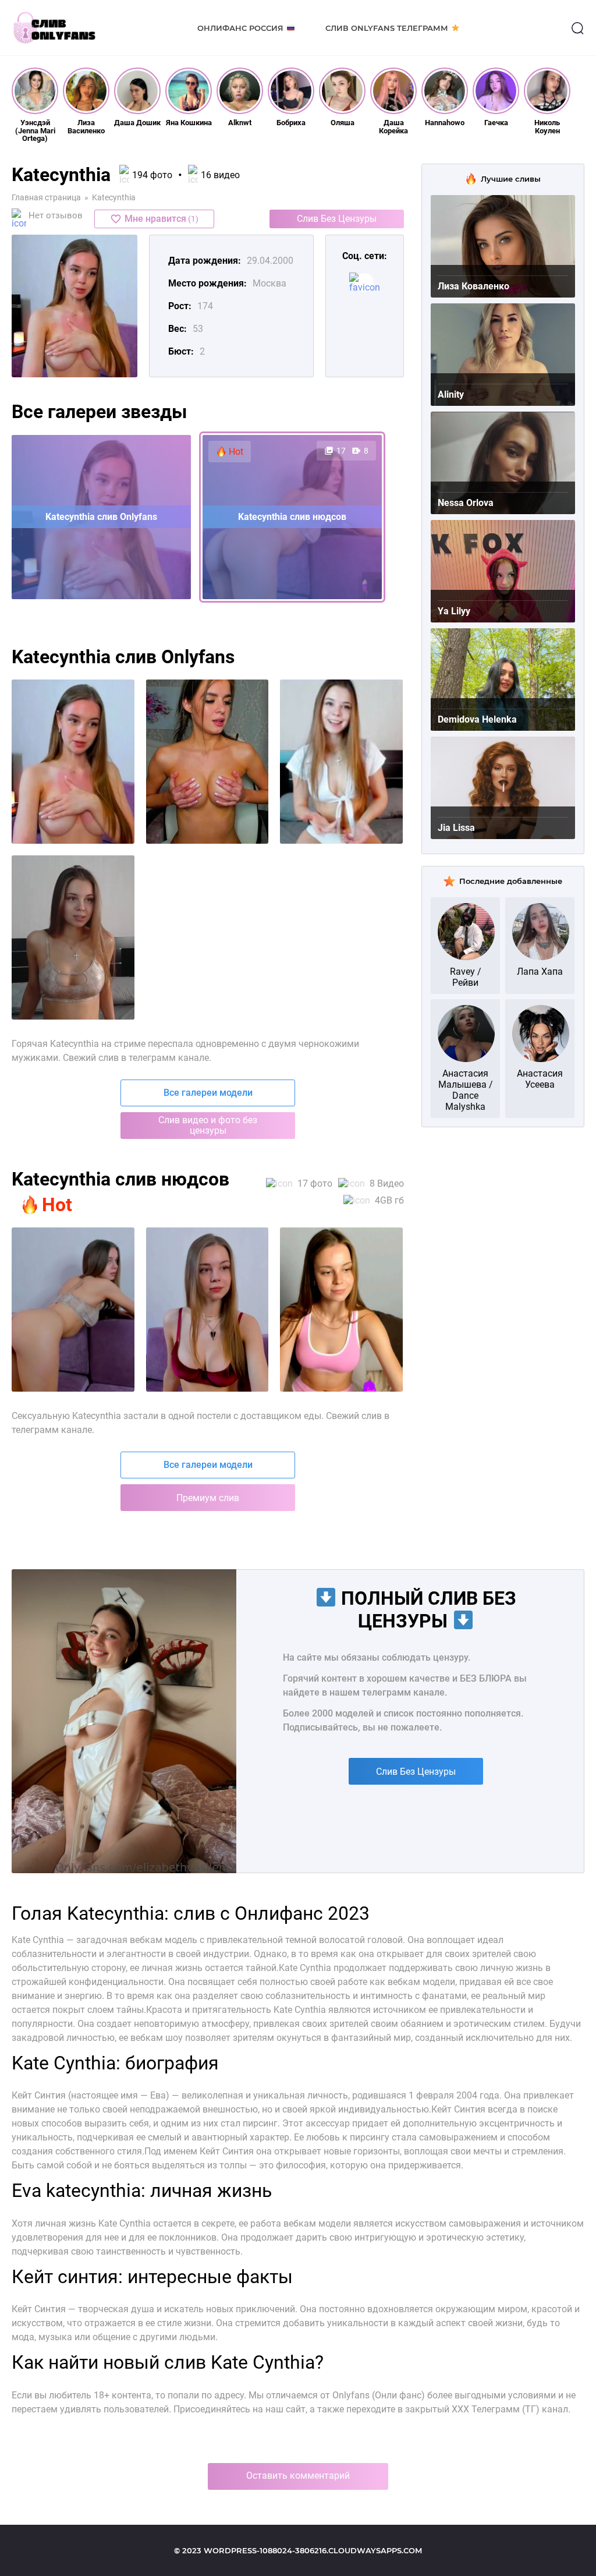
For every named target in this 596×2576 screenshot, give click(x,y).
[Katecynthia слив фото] (73, 1310)
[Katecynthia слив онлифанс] (207, 1310)
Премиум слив (208, 1498)
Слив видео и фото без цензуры (208, 1125)
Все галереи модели (208, 1093)
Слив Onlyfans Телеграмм (387, 28)
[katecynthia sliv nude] (73, 937)
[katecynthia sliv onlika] (341, 762)
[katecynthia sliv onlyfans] (207, 762)
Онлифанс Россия (240, 28)
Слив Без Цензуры (337, 219)
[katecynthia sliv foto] (73, 762)
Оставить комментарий (298, 2476)
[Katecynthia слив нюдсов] (341, 1310)
